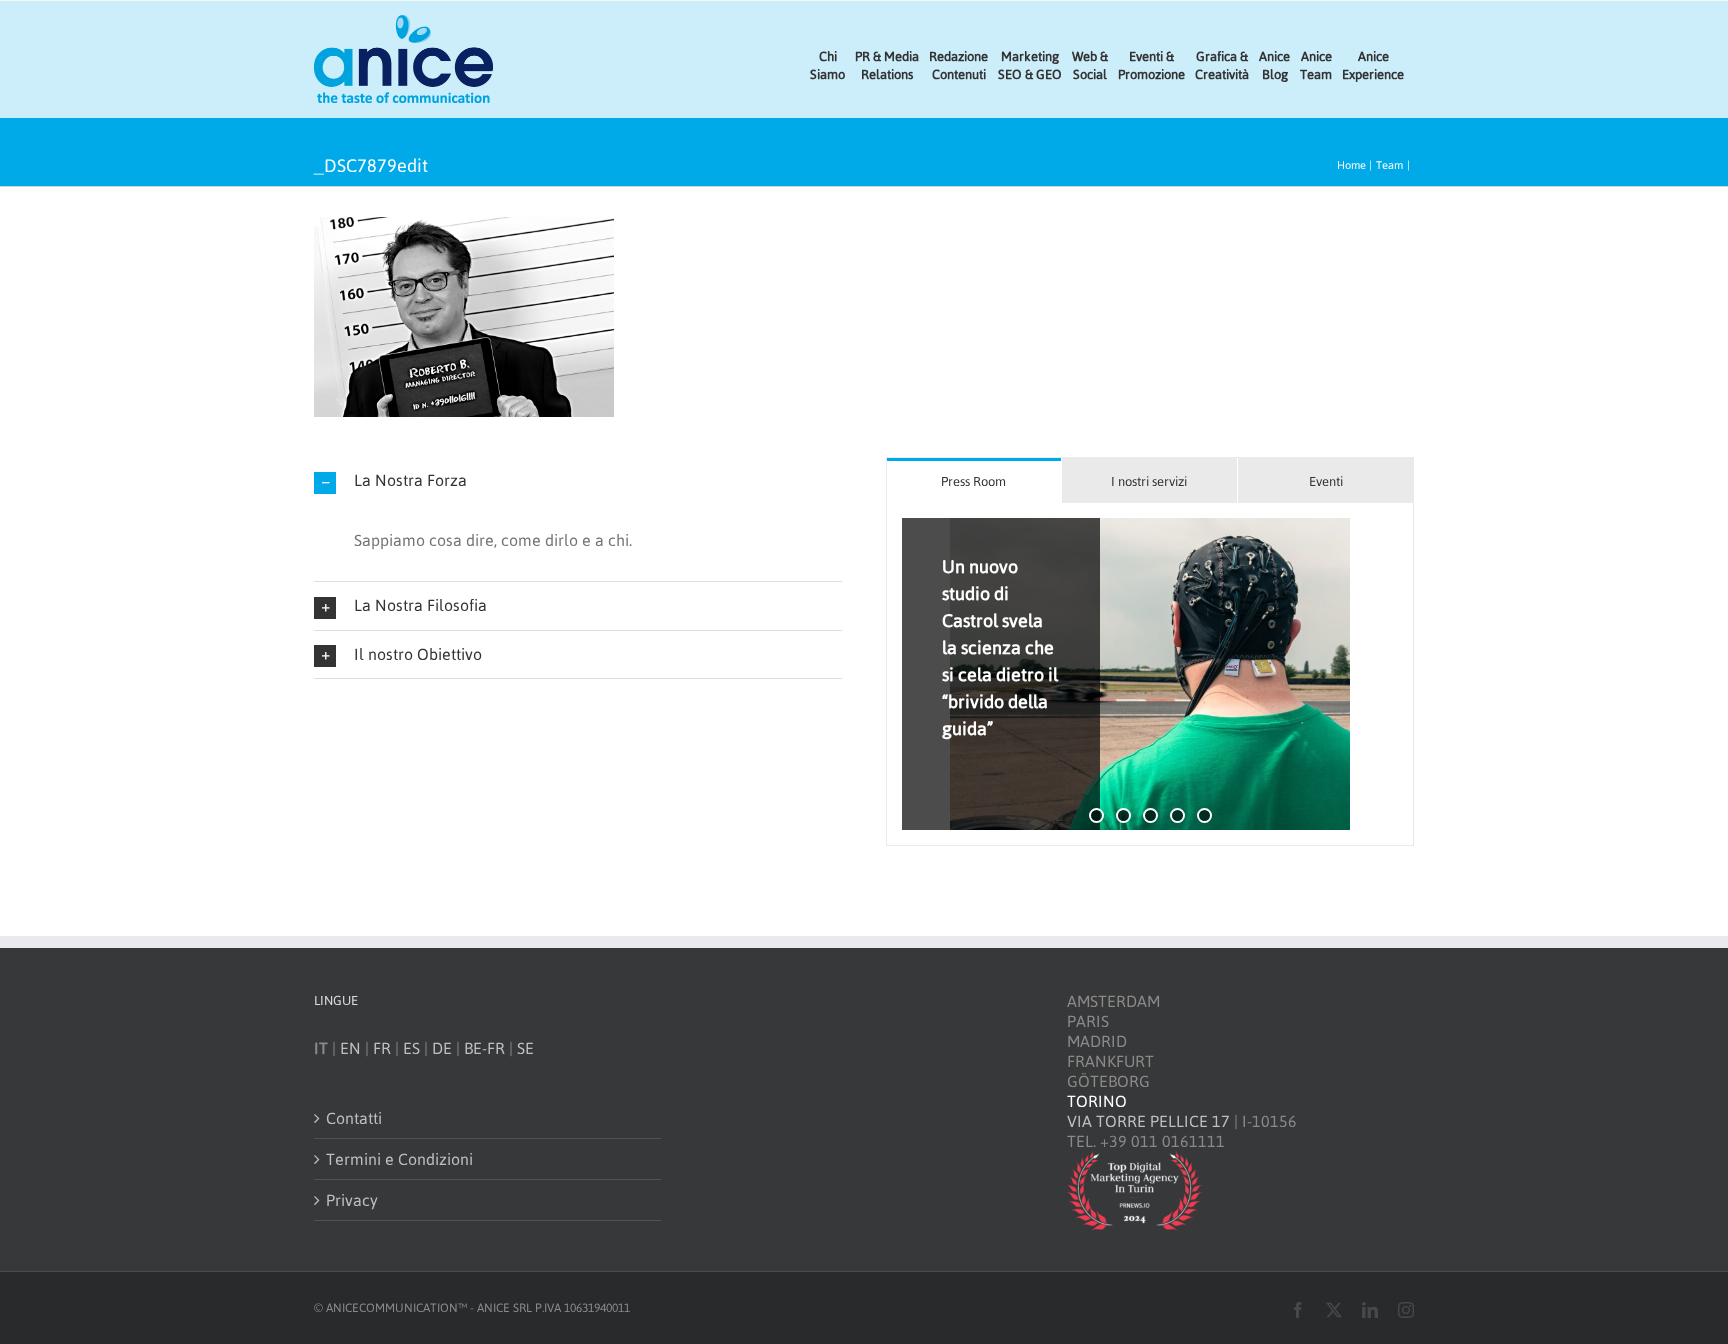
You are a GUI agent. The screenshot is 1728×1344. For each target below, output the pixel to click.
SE (525, 1048)
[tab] (974, 480)
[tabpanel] (1150, 674)
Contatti (354, 1118)
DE (442, 1048)
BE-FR (484, 1048)
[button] (578, 480)
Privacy (352, 1200)
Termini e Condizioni (399, 1159)
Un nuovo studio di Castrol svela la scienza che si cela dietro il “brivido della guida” (1000, 647)
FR (382, 1048)
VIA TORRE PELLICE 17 (1148, 1121)
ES (411, 1048)
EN (350, 1048)
